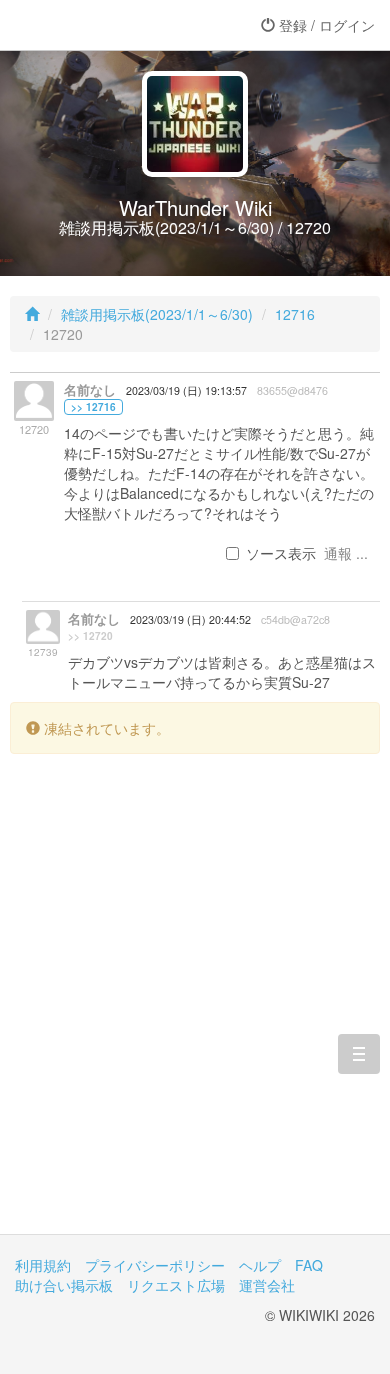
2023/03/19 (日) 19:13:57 (186, 390)
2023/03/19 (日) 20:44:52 (190, 619)
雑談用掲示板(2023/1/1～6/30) (157, 314)
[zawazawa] (95, 25)
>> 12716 (93, 407)
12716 (295, 314)
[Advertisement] (195, 1009)
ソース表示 (281, 553)
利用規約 (43, 1265)
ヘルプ (260, 1265)
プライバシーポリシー (155, 1265)
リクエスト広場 (176, 1285)
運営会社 (267, 1285)
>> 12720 (90, 636)
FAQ (309, 1265)
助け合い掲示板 (64, 1285)
